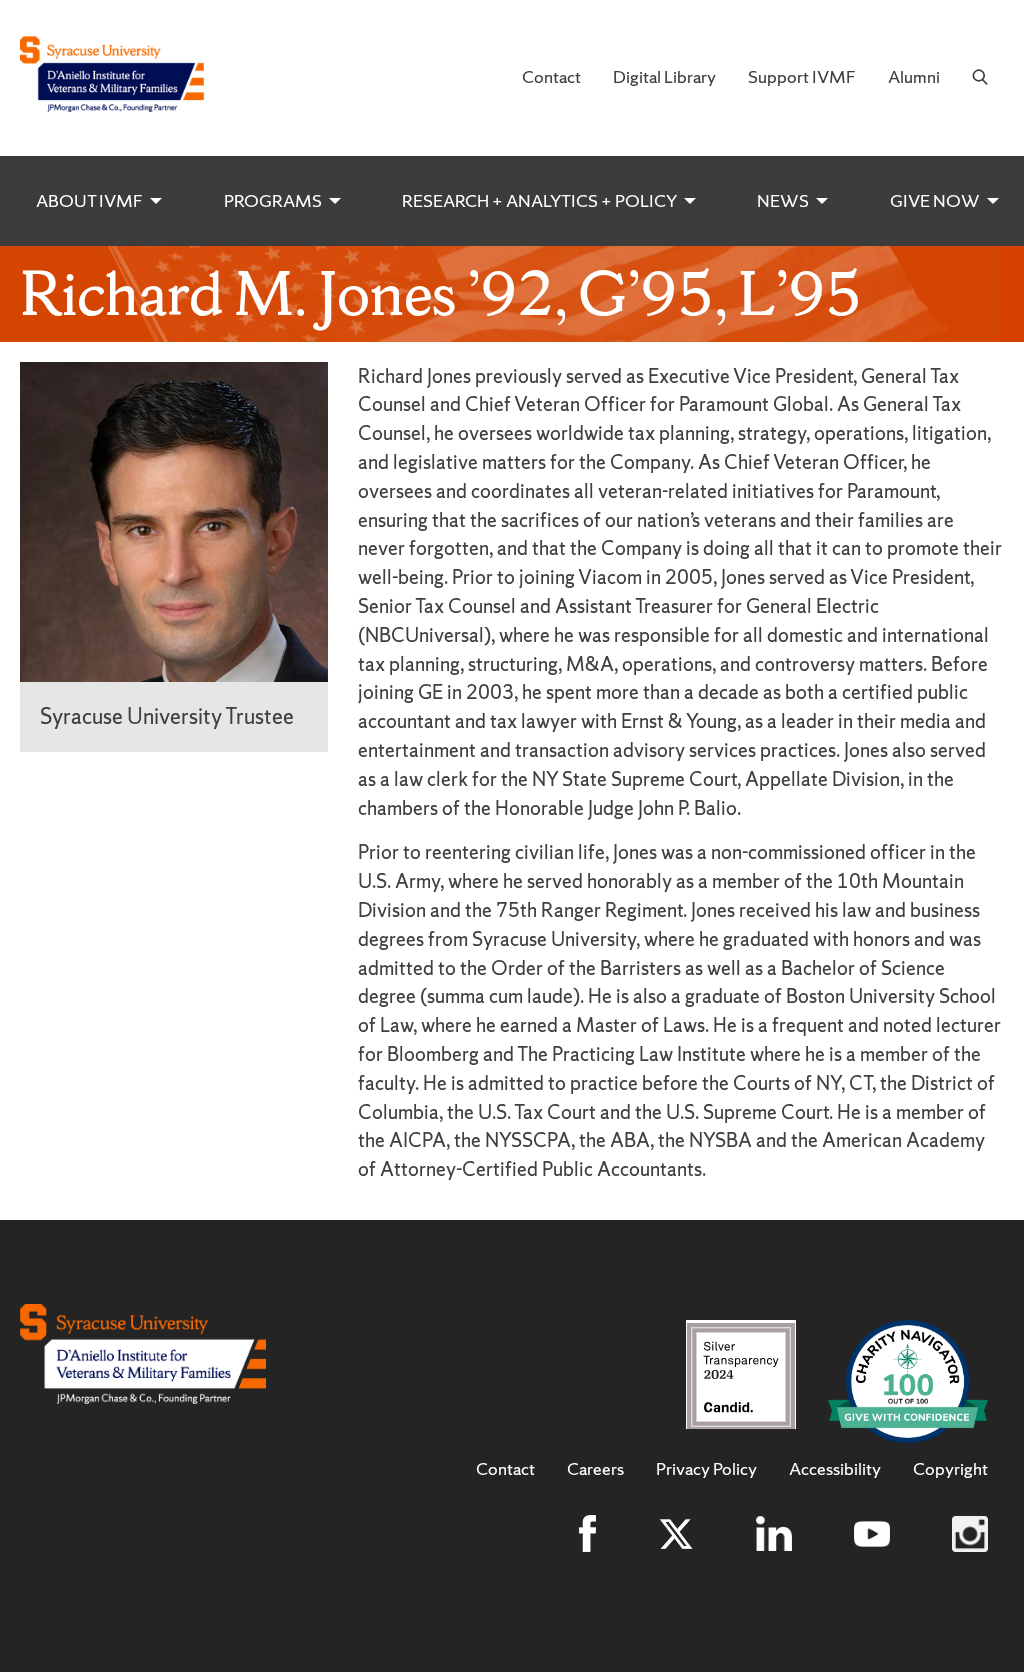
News (783, 200)
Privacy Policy (706, 1469)
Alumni (914, 76)
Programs (273, 200)
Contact (551, 76)
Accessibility (835, 1469)
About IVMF (89, 200)
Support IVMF (802, 76)
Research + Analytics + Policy (539, 200)
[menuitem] (551, 78)
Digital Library (664, 76)
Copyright (950, 1469)
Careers (595, 1469)
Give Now (935, 200)
